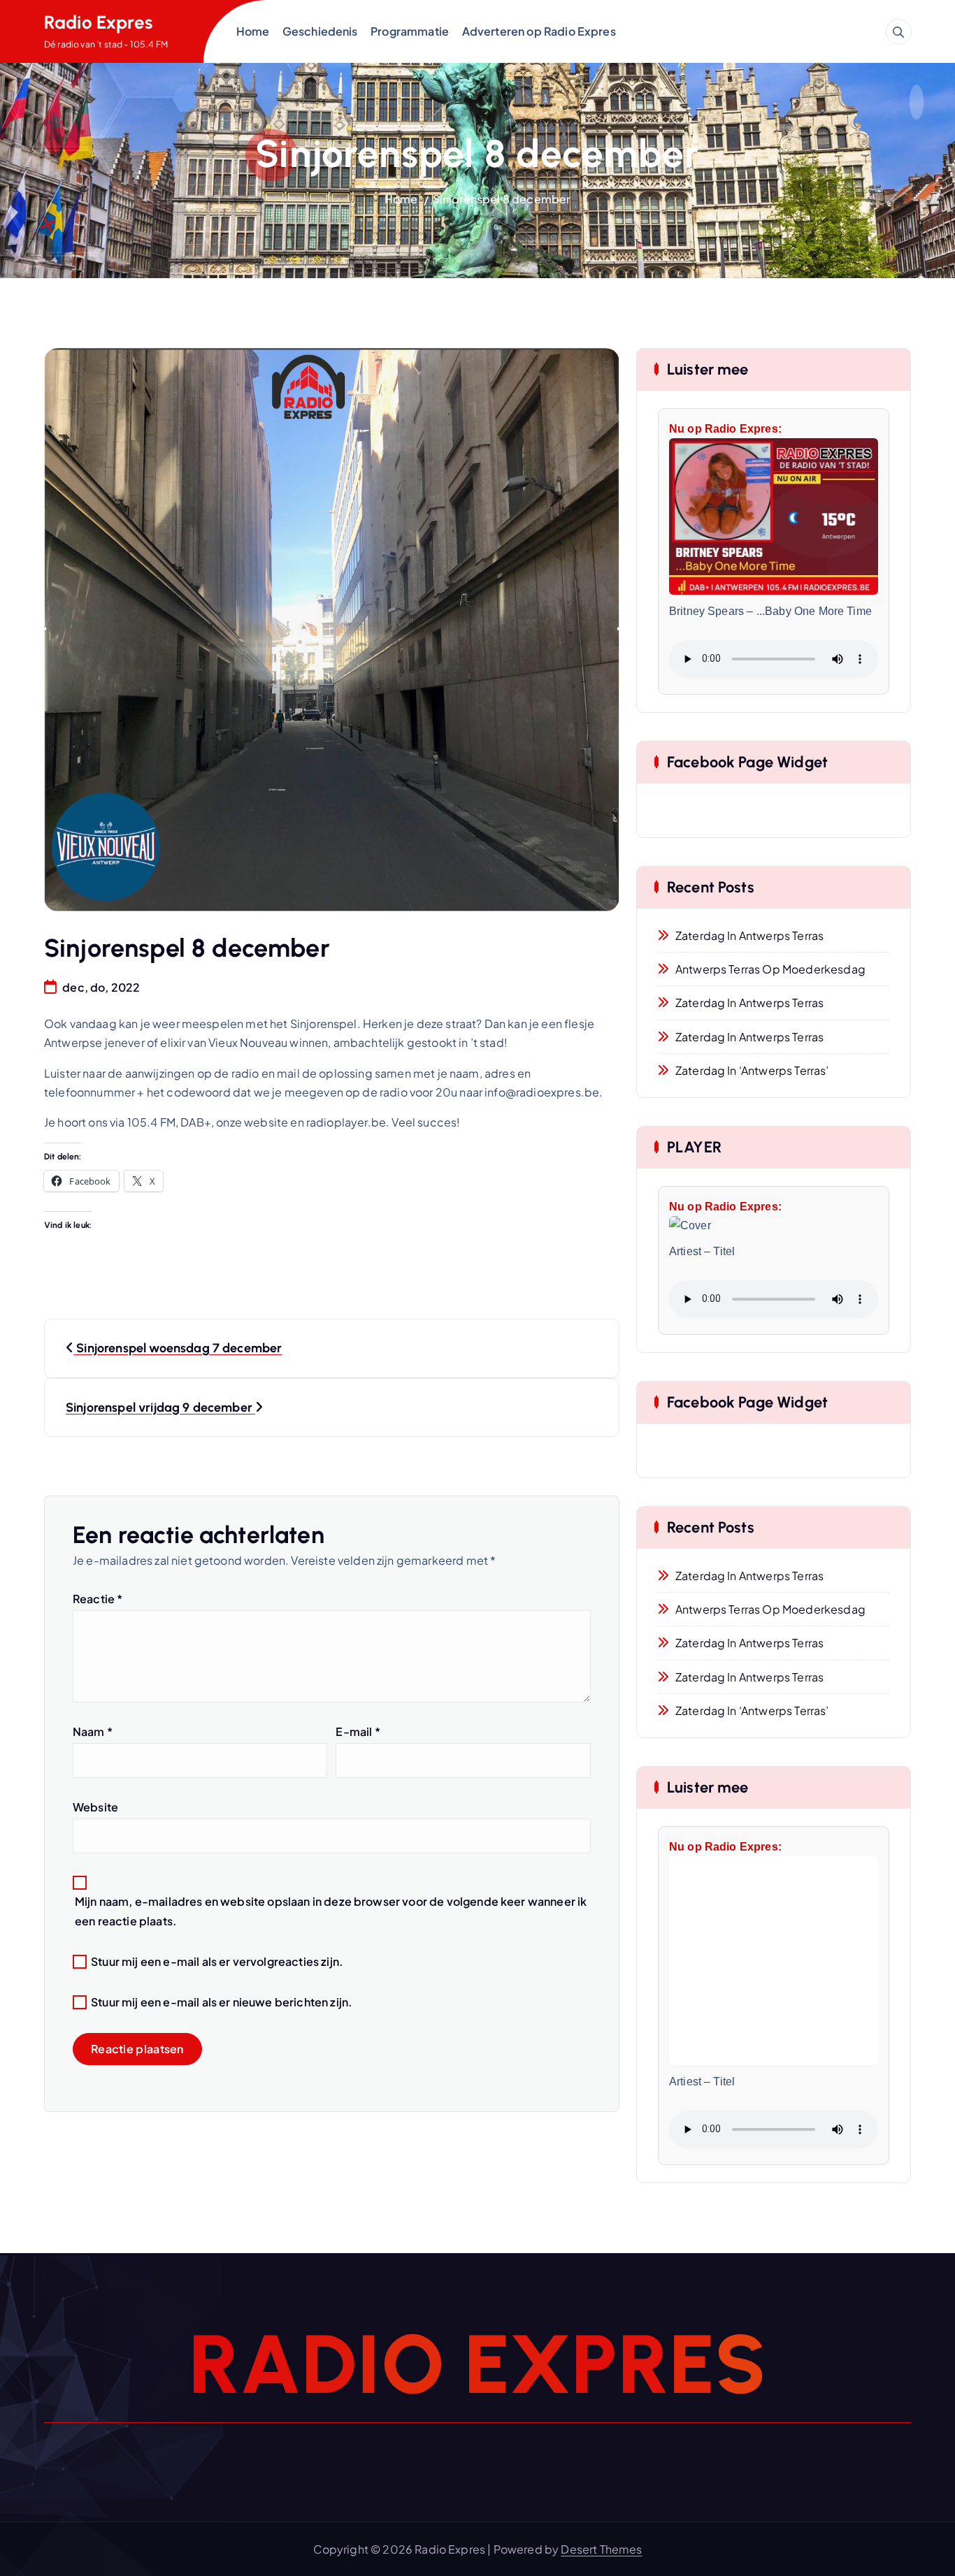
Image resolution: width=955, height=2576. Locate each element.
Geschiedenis (320, 31)
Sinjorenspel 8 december (502, 199)
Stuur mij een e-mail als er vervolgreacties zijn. (217, 1961)
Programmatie (410, 31)
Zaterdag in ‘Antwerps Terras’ (752, 1070)
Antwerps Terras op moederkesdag (770, 969)
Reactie (98, 1599)
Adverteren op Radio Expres (539, 31)
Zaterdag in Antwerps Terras (749, 935)
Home (253, 31)
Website (95, 1807)
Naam (93, 1731)
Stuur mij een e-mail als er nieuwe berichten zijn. (222, 2002)
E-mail (358, 1731)
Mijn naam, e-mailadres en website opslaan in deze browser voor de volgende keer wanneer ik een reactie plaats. (331, 1911)
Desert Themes (601, 2549)
